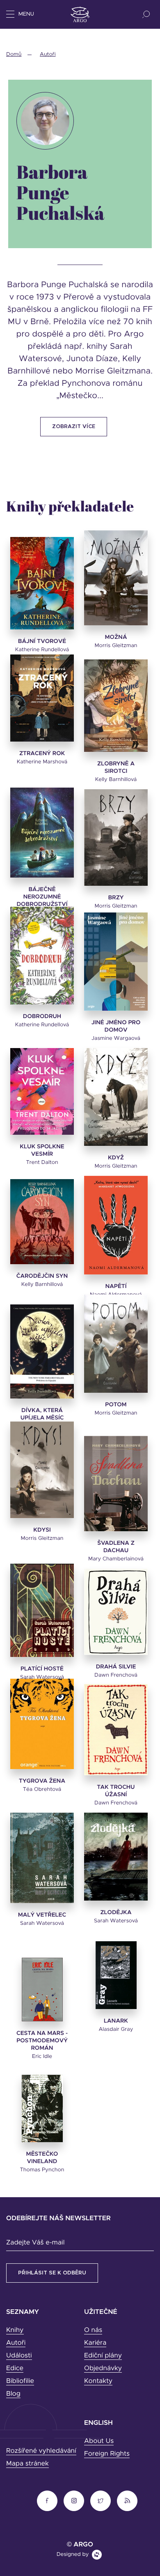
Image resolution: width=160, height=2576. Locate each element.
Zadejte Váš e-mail (35, 2243)
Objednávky (103, 2369)
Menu (26, 14)
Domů (14, 54)
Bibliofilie (20, 2381)
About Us (99, 2441)
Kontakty (98, 2381)
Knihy (15, 2330)
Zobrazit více (74, 427)
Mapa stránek (27, 2464)
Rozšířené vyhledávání (41, 2451)
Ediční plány (103, 2356)
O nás (93, 2330)
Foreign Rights (107, 2454)
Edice (15, 2369)
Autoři (48, 54)
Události (19, 2356)
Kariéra (95, 2343)
